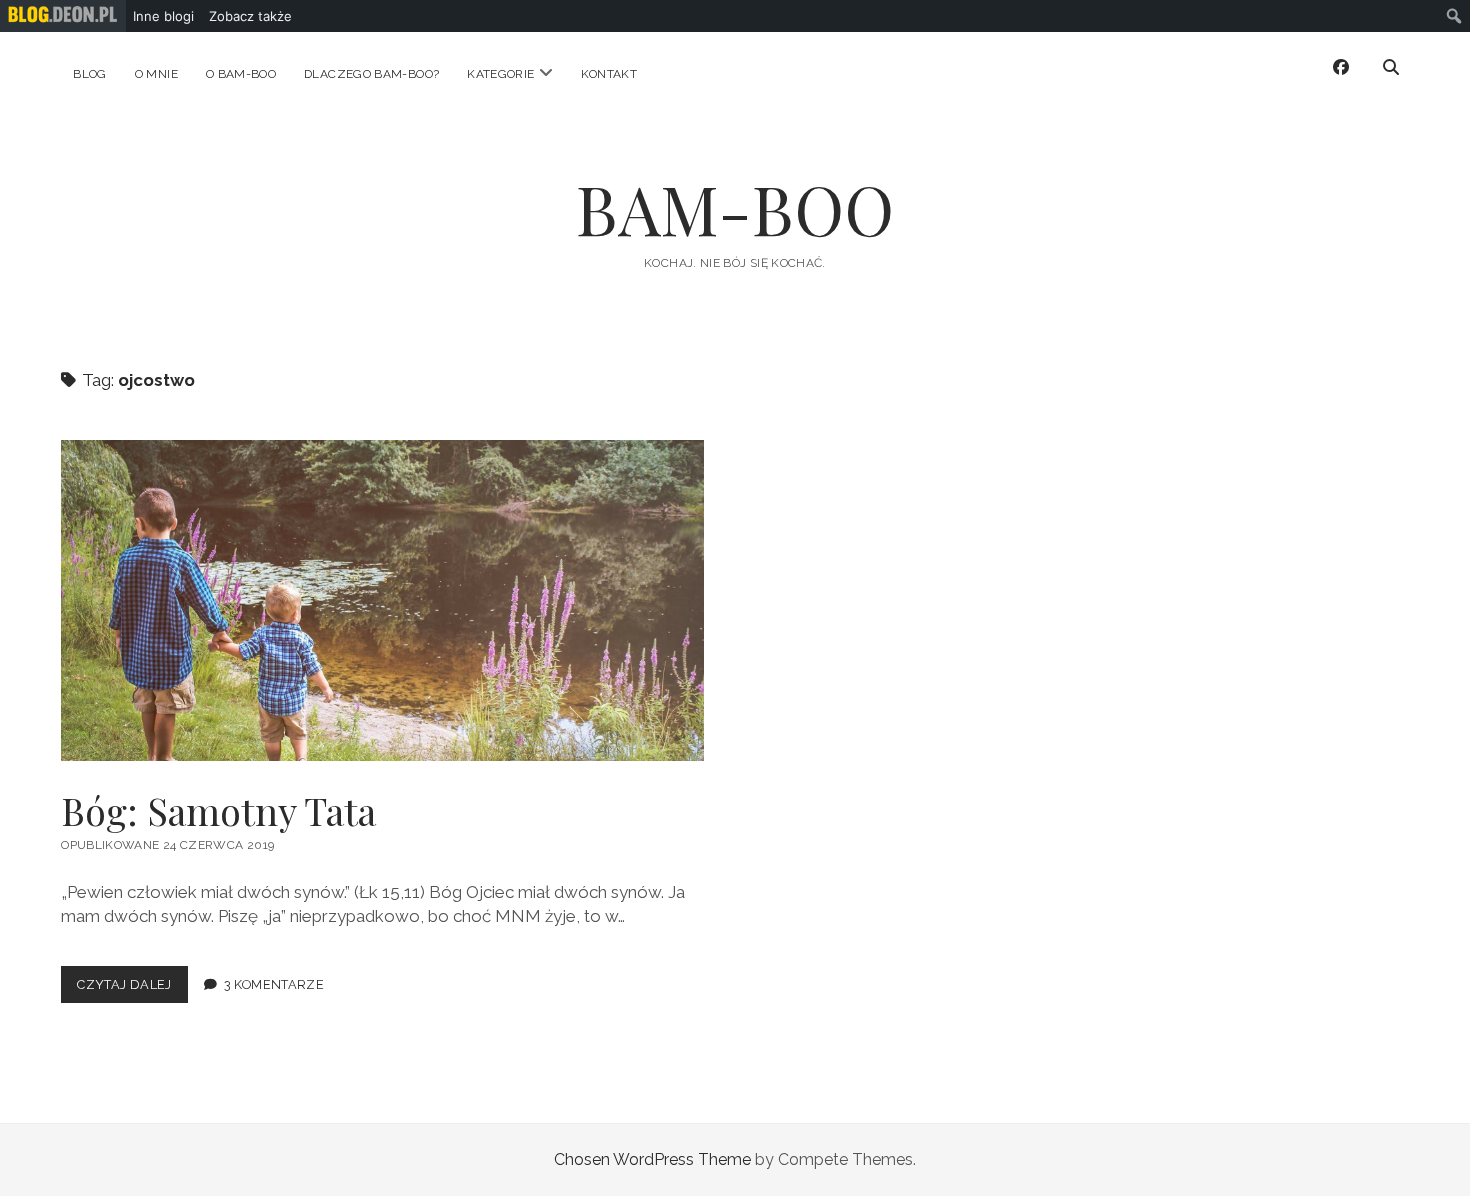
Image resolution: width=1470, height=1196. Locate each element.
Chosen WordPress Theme (652, 1159)
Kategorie (500, 74)
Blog (89, 74)
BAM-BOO (735, 208)
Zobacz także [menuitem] (250, 16)
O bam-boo (241, 74)
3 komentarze (274, 984)
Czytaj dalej (132, 989)
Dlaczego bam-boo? (371, 74)
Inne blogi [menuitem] (163, 16)
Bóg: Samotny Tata (382, 600)
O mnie (156, 74)
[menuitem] (63, 16)
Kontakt (609, 74)
